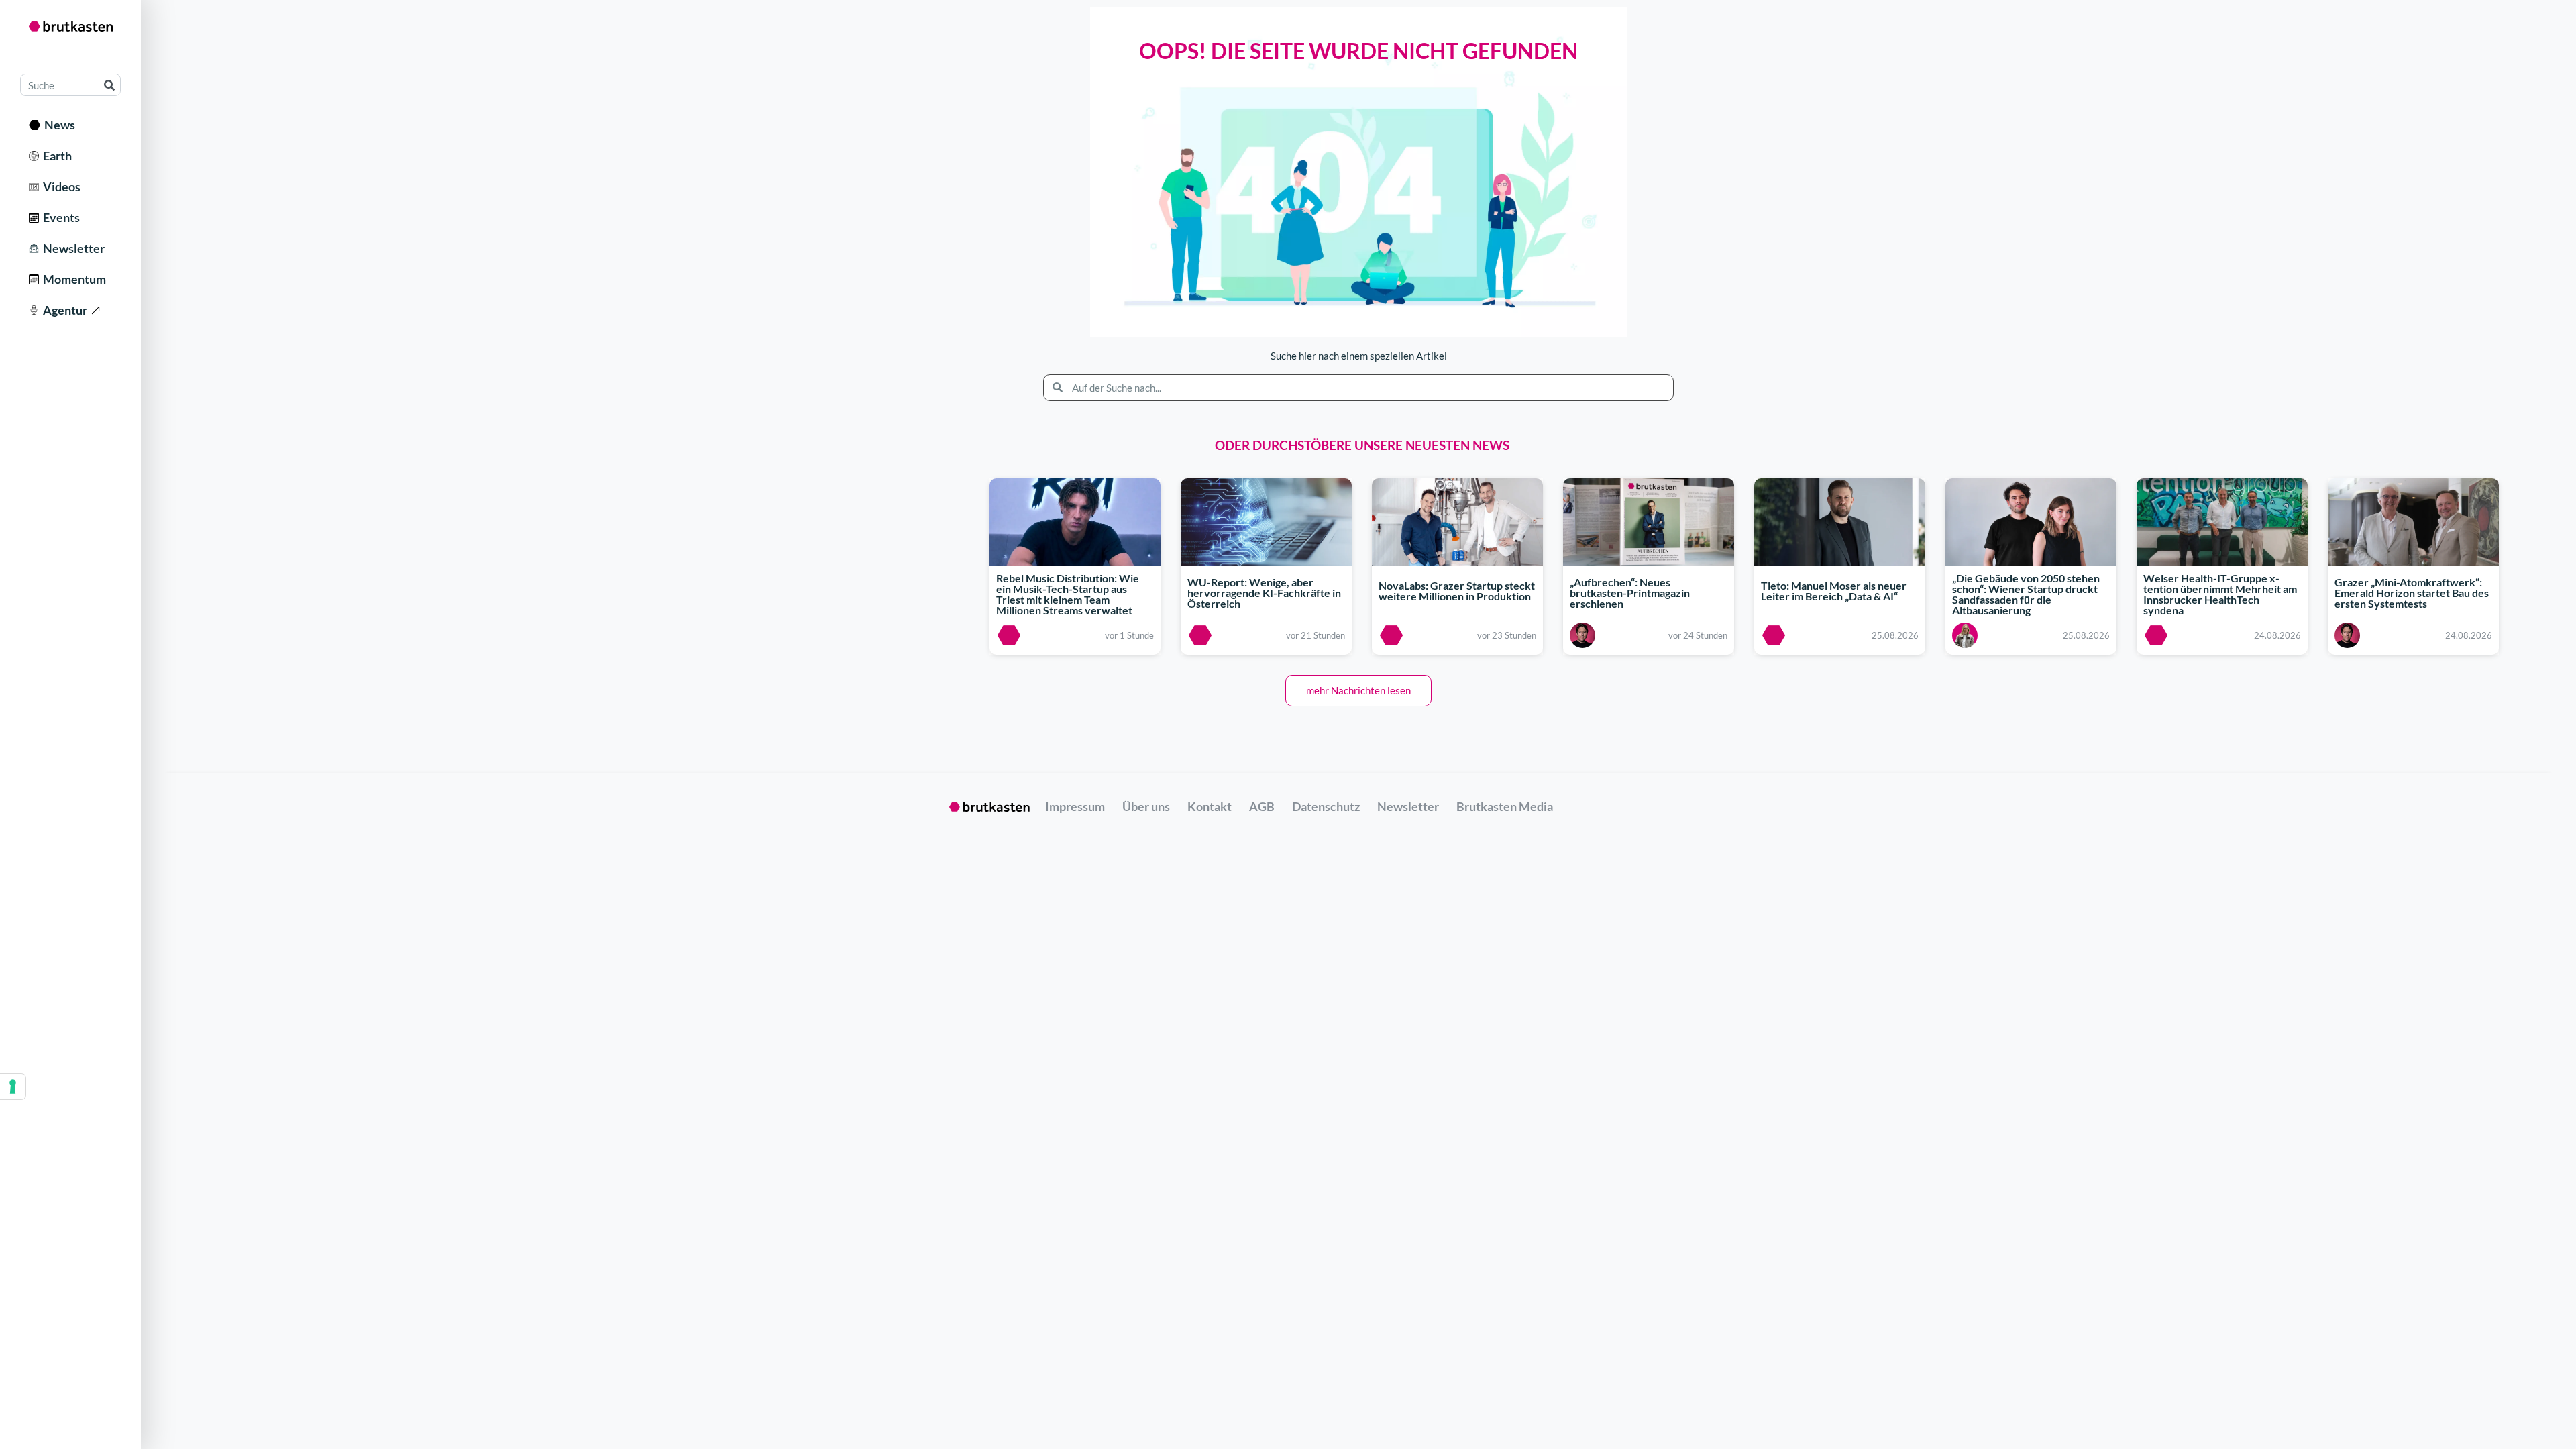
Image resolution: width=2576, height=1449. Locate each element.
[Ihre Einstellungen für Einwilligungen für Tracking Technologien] (13, 1087)
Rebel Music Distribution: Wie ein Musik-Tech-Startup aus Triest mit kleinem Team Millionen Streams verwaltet (1068, 595)
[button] (1358, 691)
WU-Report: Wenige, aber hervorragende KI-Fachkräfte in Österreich (1264, 593)
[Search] (109, 85)
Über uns (1146, 806)
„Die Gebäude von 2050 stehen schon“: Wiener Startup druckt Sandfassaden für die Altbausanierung (2026, 595)
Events (59, 217)
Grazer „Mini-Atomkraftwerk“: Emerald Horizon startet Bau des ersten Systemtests (2412, 593)
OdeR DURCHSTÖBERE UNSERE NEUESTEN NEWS (1362, 445)
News (58, 125)
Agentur (63, 310)
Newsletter (72, 248)
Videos (60, 186)
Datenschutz (1326, 806)
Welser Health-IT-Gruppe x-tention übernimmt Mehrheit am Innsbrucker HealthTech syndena (2220, 595)
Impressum (1075, 806)
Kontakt (1210, 806)
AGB (1262, 806)
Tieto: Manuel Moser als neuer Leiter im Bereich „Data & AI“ (1834, 591)
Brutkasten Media (1505, 806)
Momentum (72, 279)
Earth (55, 156)
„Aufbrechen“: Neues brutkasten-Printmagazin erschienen (1630, 593)
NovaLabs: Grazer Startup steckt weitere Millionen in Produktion (1457, 591)
